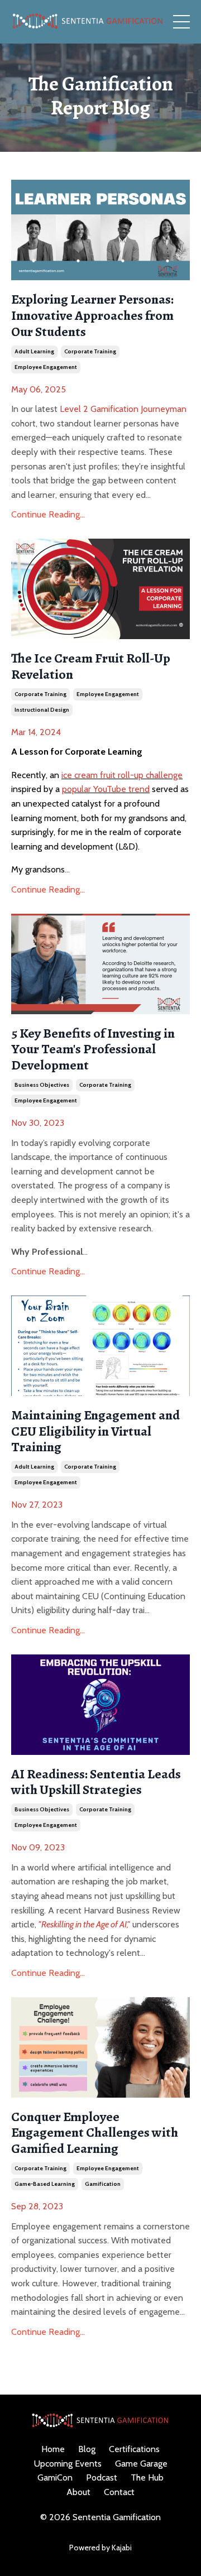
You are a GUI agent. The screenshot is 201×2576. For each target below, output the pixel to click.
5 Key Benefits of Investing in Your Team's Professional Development (93, 1049)
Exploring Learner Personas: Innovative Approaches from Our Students (92, 315)
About (78, 2492)
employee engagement (46, 367)
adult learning (34, 351)
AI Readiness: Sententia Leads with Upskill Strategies (96, 1782)
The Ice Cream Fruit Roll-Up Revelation (91, 666)
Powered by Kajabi (100, 2548)
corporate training (90, 351)
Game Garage (141, 2464)
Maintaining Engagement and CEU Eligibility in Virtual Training (95, 1431)
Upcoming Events (68, 2464)
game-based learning (45, 2184)
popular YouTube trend (106, 789)
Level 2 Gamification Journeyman (123, 409)
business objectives (42, 1085)
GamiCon (55, 2477)
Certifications (134, 2449)
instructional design (42, 710)
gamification (103, 2184)
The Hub (147, 2477)
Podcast (102, 2477)
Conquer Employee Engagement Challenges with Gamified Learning (95, 2133)
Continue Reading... (48, 514)
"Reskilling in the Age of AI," (84, 1924)
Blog (87, 2449)
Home (53, 2449)
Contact (119, 2492)
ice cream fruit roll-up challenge (122, 775)
